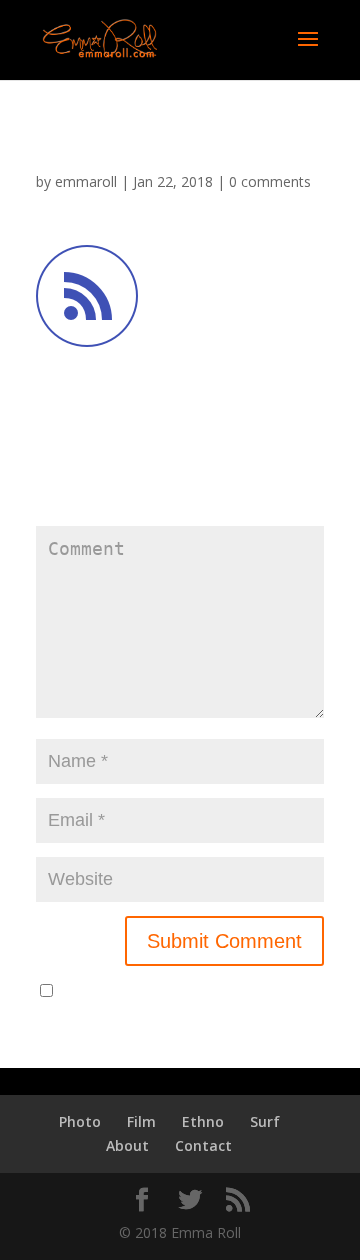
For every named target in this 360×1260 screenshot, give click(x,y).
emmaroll (86, 181)
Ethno (203, 1121)
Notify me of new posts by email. (167, 991)
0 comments (270, 181)
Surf (265, 1121)
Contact (203, 1145)
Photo (80, 1121)
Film (141, 1121)
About (127, 1145)
